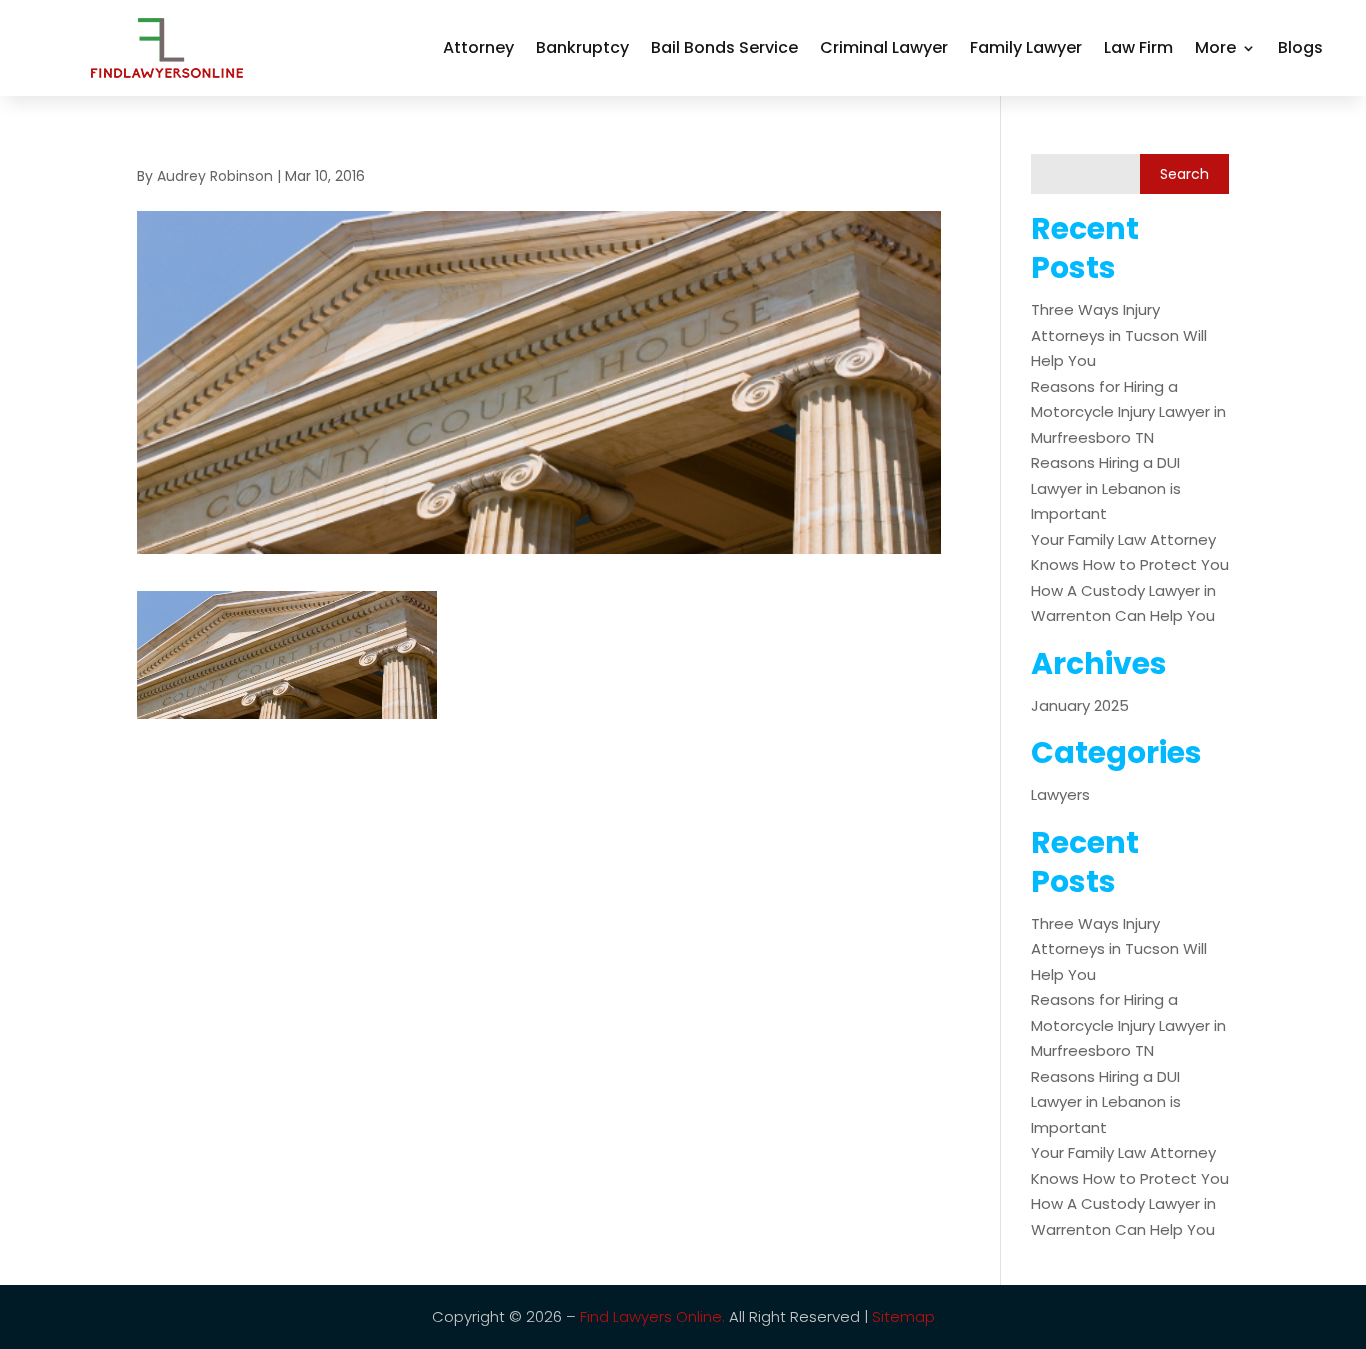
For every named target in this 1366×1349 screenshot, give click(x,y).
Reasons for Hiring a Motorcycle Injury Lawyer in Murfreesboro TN (1128, 412)
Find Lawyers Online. (652, 1316)
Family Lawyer (1026, 47)
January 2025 (1080, 705)
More (1215, 47)
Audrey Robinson (215, 176)
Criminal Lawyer (884, 47)
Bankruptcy (582, 47)
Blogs (1300, 47)
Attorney (478, 47)
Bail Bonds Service (724, 47)
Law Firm (1138, 47)
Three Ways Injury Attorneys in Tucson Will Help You (1119, 335)
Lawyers (1060, 794)
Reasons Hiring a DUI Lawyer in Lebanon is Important (1106, 488)
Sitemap (903, 1316)
